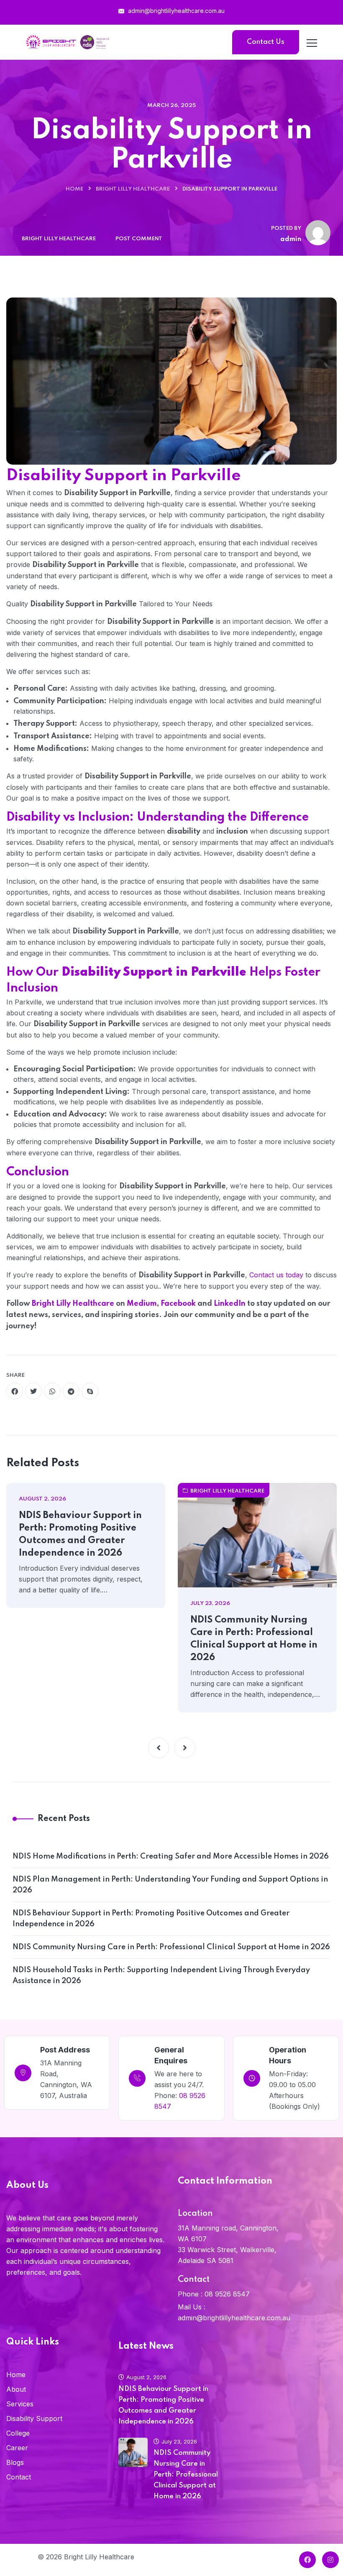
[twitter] (33, 1391)
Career (17, 2448)
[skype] (90, 1391)
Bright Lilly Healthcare (133, 189)
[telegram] (71, 1391)
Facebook (178, 1304)
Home (74, 189)
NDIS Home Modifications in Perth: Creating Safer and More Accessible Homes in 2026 (171, 1856)
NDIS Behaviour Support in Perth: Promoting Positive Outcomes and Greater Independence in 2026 (80, 1534)
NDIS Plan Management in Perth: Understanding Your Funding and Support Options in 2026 (170, 1885)
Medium (142, 1304)
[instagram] (330, 2560)
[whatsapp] (52, 1391)
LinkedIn (230, 1304)
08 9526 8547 (227, 2294)
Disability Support (34, 2418)
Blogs (15, 2462)
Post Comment (139, 239)
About (16, 2389)
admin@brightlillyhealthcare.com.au (175, 11)
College (18, 2433)
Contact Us (266, 42)
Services (20, 2404)
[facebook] (15, 1391)
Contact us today (276, 1275)
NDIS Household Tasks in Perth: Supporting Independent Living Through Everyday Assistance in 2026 (161, 1976)
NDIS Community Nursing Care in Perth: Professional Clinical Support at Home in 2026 (254, 1639)
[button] (159, 1748)
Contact (19, 2477)
